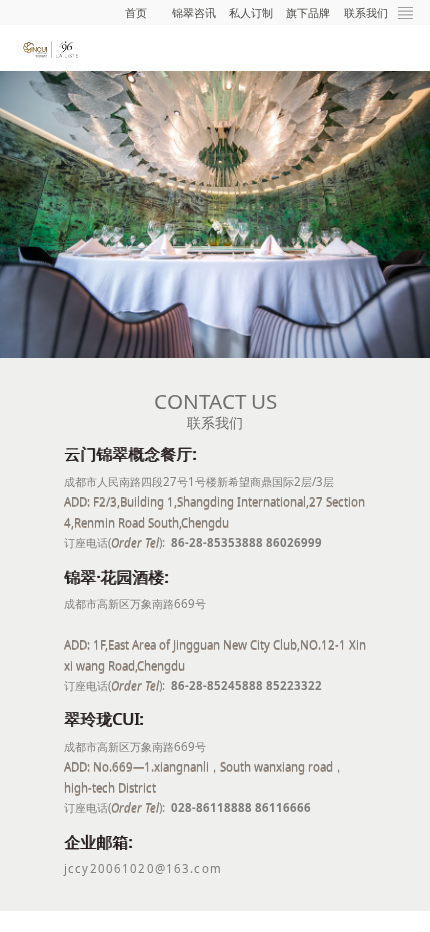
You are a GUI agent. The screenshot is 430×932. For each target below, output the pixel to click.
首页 (136, 12)
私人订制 (251, 12)
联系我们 (366, 12)
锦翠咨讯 (194, 12)
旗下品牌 (308, 12)
